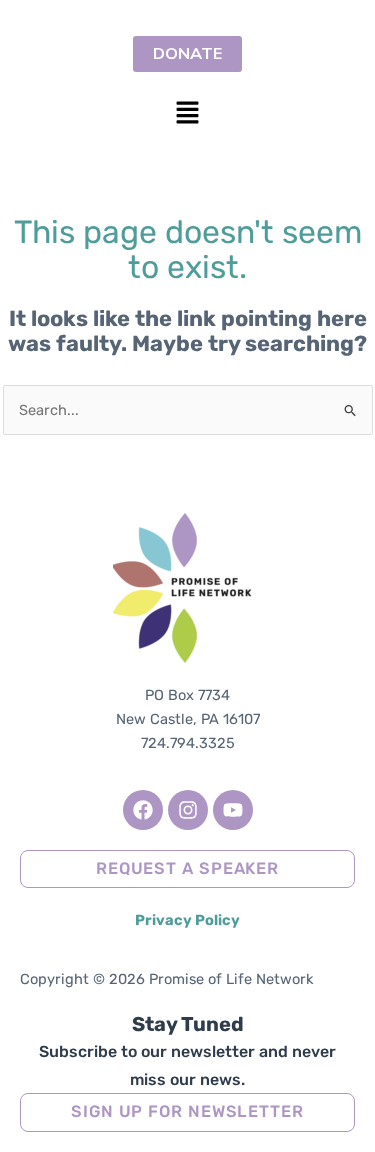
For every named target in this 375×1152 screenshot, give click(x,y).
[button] (187, 114)
